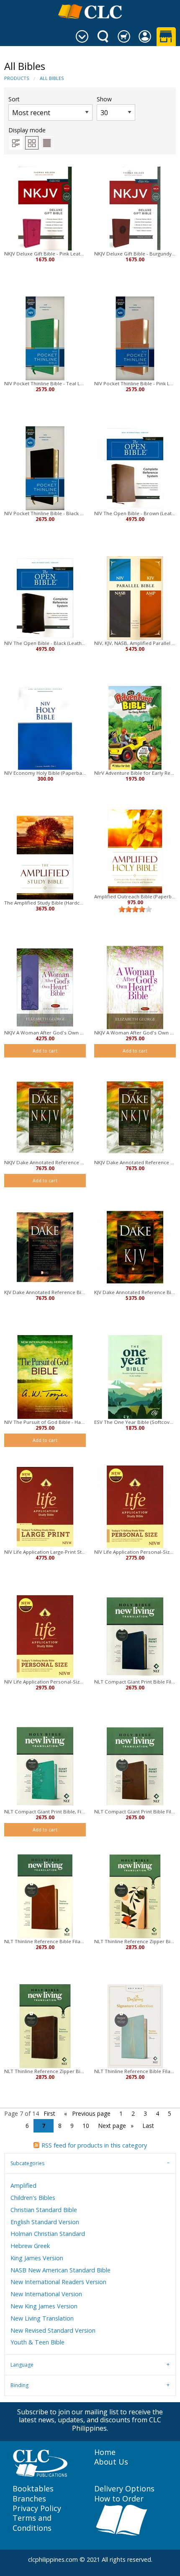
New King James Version (44, 2306)
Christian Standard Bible (44, 2210)
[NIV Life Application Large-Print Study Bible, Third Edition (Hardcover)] (45, 1507)
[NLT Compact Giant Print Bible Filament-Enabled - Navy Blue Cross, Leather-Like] (135, 1637)
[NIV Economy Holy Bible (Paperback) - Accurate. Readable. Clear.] (45, 728)
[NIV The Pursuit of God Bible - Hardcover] (45, 1377)
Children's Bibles (33, 2198)
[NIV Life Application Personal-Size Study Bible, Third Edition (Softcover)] (135, 1507)
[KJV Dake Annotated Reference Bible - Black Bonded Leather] (45, 1247)
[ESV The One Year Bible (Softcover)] (135, 1377)
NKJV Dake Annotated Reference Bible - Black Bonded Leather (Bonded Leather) (45, 1162)
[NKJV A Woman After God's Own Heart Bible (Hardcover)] (135, 988)
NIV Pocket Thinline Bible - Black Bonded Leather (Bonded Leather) (45, 513)
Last (148, 2126)
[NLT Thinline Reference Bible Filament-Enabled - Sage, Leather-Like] (135, 2026)
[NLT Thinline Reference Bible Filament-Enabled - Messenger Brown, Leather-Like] (45, 1896)
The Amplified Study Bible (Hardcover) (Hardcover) (45, 903)
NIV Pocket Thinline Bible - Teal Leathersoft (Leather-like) (45, 383)
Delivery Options (124, 2489)
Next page (113, 2126)
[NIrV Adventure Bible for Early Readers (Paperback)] (135, 728)
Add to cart (45, 1051)
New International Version (46, 2294)
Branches (29, 2499)
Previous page (90, 2113)
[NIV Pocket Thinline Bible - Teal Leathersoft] (45, 338)
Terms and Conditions (32, 2523)
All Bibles (52, 78)
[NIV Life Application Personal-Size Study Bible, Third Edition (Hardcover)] (45, 1637)
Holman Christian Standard (48, 2234)
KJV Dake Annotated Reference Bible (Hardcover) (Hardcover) (135, 1292)
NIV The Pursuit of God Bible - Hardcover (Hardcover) (45, 1422)
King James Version (37, 2258)
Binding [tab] (19, 2385)
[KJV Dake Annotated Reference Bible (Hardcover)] (135, 1247)
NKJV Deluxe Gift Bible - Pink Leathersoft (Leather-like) (45, 254)
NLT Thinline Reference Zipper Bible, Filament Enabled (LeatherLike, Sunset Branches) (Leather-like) (135, 1941)
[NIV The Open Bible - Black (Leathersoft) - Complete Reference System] (45, 598)
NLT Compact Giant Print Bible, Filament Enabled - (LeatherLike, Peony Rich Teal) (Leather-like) (45, 1811)
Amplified (23, 2185)
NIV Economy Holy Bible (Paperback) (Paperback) (45, 773)
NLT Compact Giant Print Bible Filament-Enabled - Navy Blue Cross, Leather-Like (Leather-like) (135, 1682)
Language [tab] (22, 2365)
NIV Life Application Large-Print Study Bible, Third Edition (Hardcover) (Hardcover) (45, 1552)
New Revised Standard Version (53, 2330)
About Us (111, 2462)
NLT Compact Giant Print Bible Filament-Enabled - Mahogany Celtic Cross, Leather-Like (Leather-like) (135, 1811)
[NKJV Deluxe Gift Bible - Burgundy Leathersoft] (135, 209)
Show (104, 99)
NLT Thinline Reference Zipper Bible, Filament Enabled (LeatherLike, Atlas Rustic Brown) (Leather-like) (45, 2071)
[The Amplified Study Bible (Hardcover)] (45, 858)
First (49, 2113)
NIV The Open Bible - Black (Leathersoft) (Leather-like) (45, 643)
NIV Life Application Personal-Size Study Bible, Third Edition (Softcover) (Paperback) (135, 1552)
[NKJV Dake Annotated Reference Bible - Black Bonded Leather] (45, 1117)
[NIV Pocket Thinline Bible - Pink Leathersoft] (135, 338)
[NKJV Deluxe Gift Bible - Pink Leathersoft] (45, 209)
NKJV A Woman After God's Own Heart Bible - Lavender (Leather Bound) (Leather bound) (45, 1033)
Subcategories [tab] (27, 2163)
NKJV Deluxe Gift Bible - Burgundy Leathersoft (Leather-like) (135, 254)
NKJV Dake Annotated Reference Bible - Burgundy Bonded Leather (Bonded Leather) (135, 1162)
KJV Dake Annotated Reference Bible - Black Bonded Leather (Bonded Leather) (45, 1292)
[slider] (135, 909)
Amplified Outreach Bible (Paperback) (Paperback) (135, 896)
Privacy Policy (37, 2508)
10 (86, 2126)
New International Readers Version (58, 2282)
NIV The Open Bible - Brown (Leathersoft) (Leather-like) (135, 513)
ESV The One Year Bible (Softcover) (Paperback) (135, 1422)
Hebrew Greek (30, 2246)
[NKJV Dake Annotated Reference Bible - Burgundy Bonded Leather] (135, 1117)
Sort (14, 99)
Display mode (27, 130)
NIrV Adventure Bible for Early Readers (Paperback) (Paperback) (135, 773)
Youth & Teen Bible (37, 2342)
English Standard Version (45, 2222)
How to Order (119, 2499)
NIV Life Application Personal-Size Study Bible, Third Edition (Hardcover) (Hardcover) (45, 1682)
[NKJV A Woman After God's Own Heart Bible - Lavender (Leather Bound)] (45, 988)
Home (105, 2452)
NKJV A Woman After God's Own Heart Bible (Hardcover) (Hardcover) (135, 1033)
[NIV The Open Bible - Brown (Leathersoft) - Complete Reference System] (135, 468)
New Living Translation (42, 2318)
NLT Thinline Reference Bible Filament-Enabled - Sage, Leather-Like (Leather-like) (135, 2071)
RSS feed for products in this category (94, 2145)
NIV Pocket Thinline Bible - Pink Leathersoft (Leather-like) (135, 383)
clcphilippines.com (53, 2559)
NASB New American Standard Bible (60, 2270)
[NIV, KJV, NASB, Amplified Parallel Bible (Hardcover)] (135, 598)
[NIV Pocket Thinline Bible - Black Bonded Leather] (45, 468)
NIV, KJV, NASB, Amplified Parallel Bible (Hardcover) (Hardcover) (135, 643)
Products (17, 78)
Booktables (33, 2489)
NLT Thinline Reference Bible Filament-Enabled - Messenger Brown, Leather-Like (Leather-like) (45, 1941)
